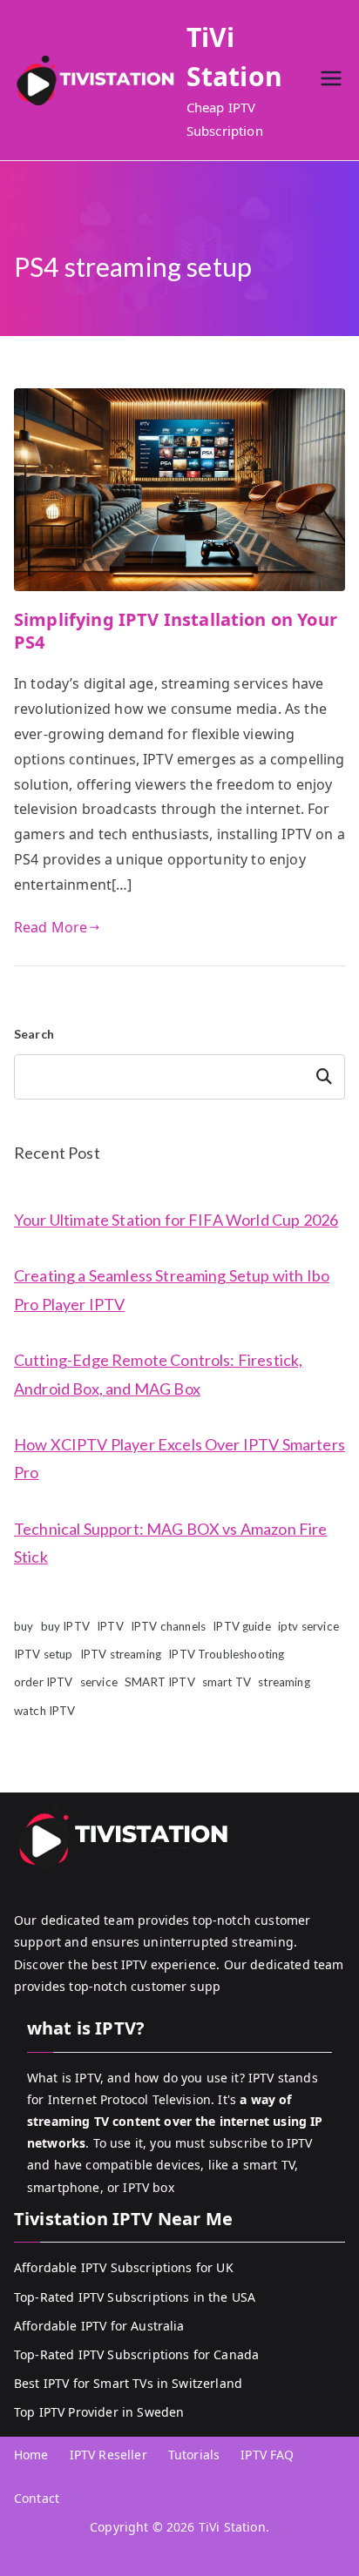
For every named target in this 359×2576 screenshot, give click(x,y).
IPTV (110, 1626)
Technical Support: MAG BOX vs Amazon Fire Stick (171, 1543)
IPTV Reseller (108, 2455)
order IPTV (44, 1682)
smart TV (227, 1682)
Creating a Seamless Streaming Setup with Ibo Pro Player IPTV (172, 1289)
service (99, 1682)
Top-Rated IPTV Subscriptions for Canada (136, 2354)
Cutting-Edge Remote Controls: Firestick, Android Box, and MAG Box (158, 1374)
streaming (284, 1682)
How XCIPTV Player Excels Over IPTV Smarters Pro (179, 1458)
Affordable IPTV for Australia (99, 2326)
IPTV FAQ (267, 2455)
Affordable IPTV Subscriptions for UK (124, 2267)
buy (24, 1626)
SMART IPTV (160, 1682)
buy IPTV (65, 1626)
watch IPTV (45, 1711)
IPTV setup (44, 1654)
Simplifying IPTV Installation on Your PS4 (176, 631)
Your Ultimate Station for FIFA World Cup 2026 (176, 1220)
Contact (37, 2498)
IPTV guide (242, 1626)
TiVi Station (232, 2527)
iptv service (308, 1626)
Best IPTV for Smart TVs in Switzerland (128, 2383)
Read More (51, 927)
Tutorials (194, 2455)
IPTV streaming (121, 1654)
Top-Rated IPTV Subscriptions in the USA (135, 2297)
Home (31, 2455)
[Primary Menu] (331, 81)
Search (34, 1034)
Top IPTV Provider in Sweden (99, 2412)
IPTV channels (168, 1626)
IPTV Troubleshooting (226, 1654)
